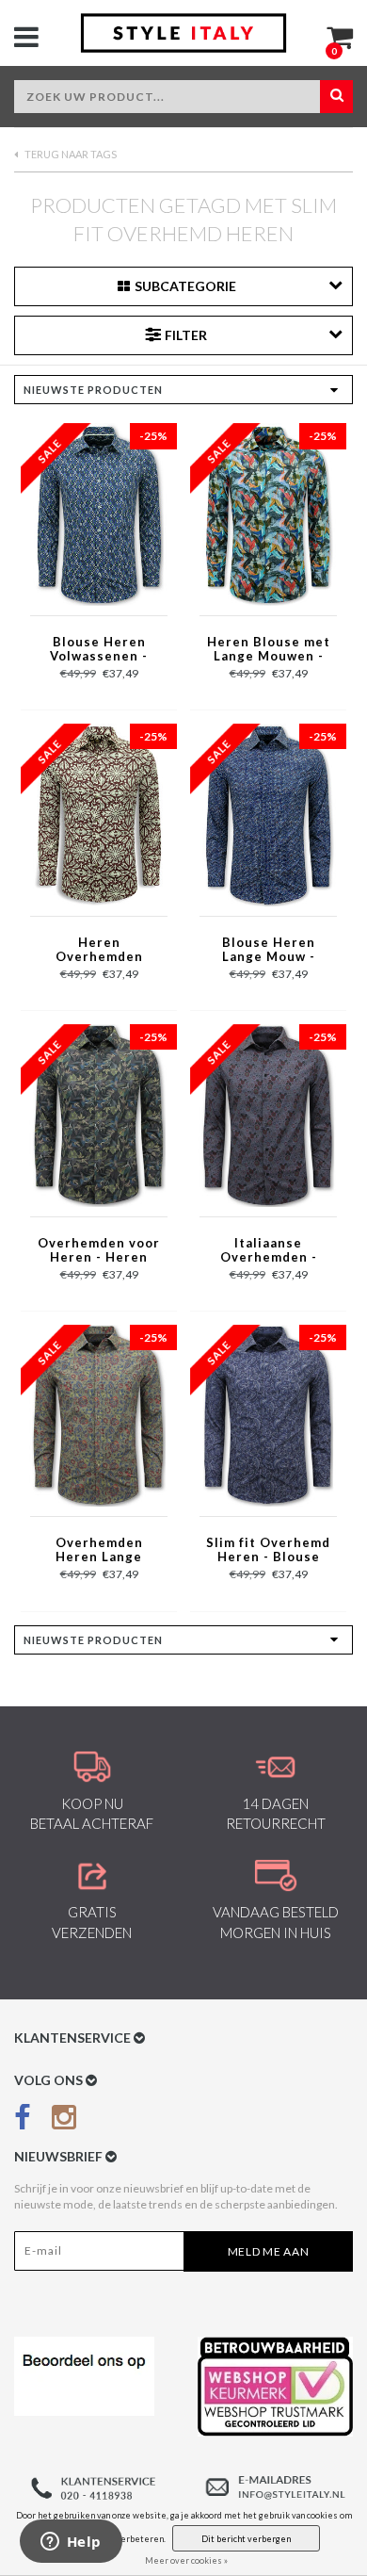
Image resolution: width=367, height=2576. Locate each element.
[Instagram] (64, 2120)
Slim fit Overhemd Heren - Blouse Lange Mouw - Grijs (268, 1551)
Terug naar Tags (70, 154)
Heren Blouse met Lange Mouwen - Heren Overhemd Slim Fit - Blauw (269, 650)
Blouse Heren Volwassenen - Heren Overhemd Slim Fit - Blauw (99, 650)
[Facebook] (23, 2120)
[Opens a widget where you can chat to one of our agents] (71, 2543)
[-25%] (99, 513)
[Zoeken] (336, 97)
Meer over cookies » (186, 2560)
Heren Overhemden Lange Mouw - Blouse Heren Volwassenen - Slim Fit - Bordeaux (99, 951)
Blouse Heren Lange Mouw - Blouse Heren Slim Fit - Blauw (268, 951)
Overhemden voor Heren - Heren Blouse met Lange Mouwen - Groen (99, 1251)
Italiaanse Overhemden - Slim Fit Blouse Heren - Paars (269, 1251)
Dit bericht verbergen (246, 2539)
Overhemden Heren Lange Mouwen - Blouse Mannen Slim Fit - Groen (99, 1551)
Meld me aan (269, 2251)
